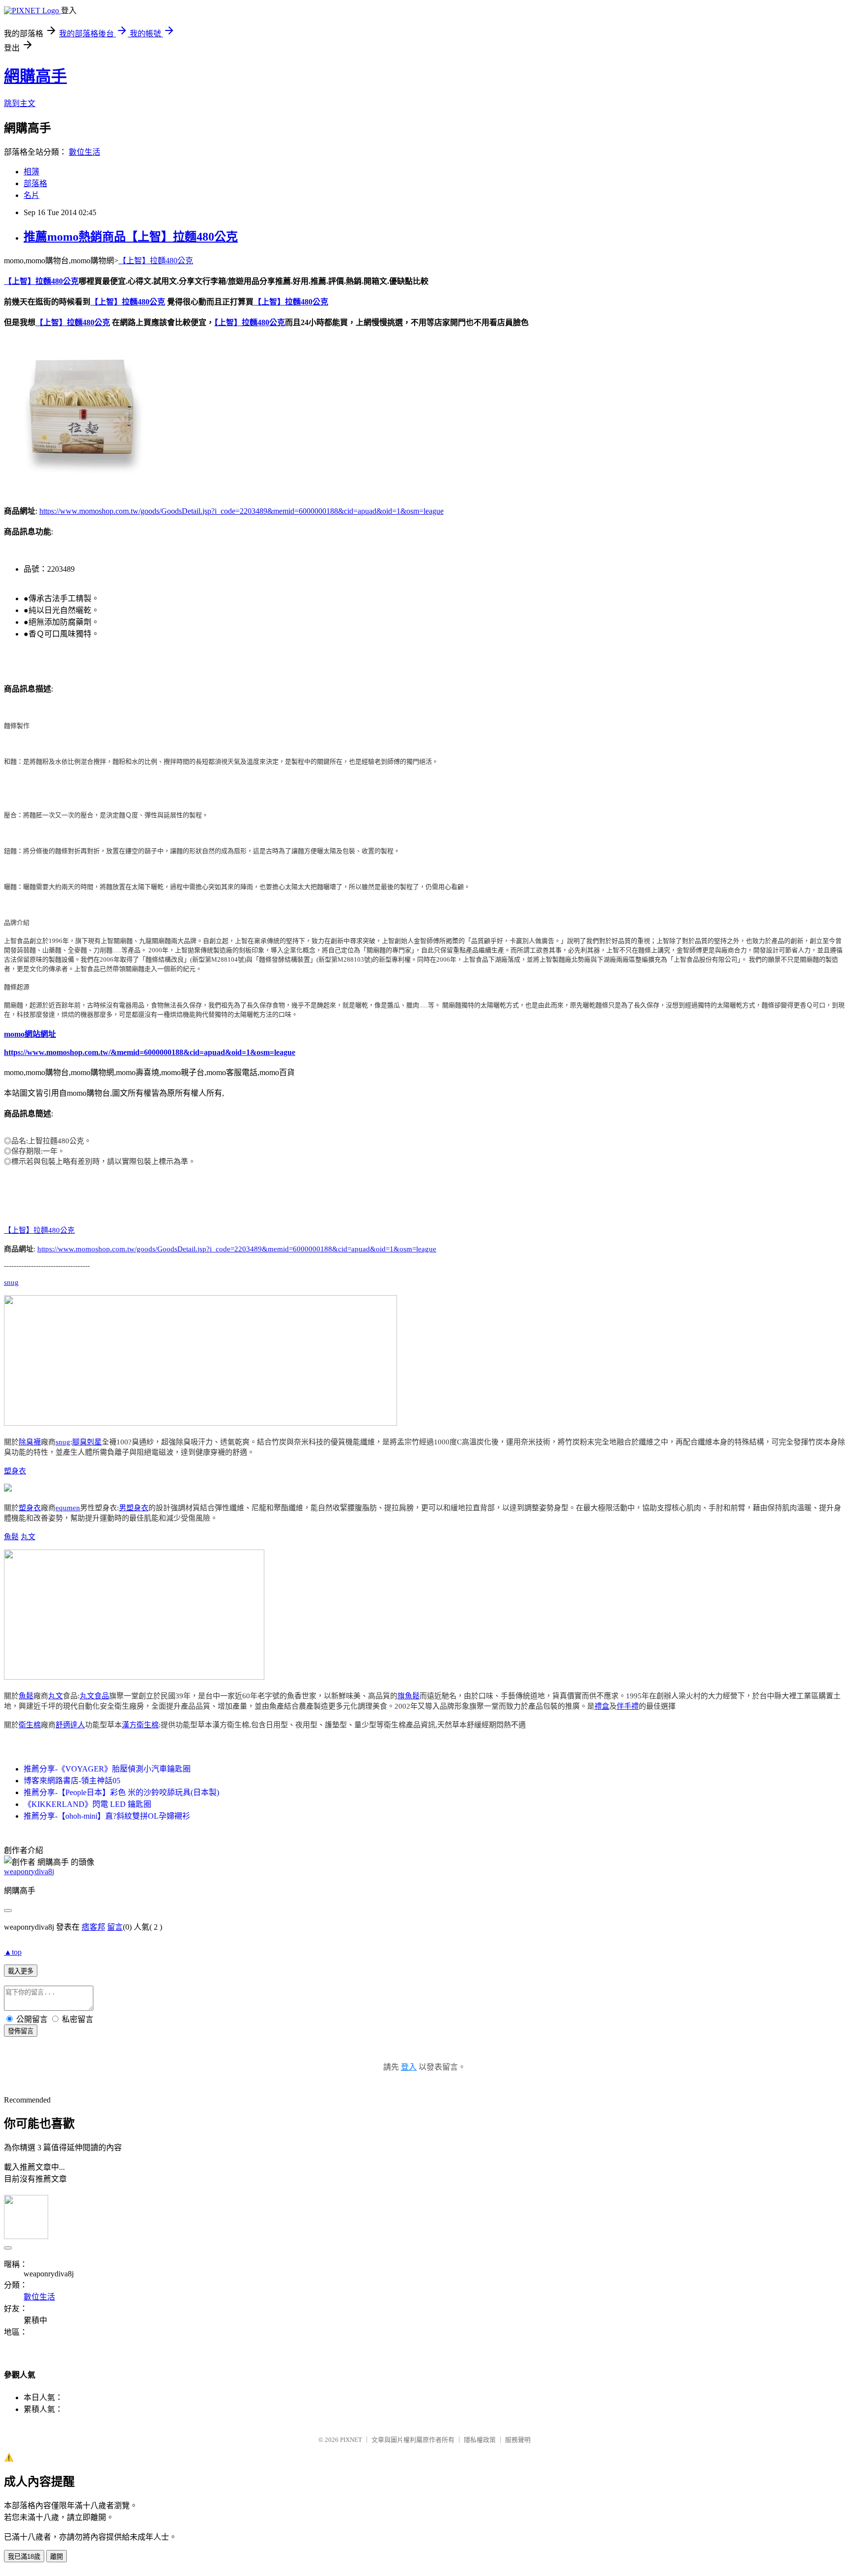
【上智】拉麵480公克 (156, 261)
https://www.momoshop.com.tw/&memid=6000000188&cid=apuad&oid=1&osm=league (150, 1052)
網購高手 (35, 76)
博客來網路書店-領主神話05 (72, 1781)
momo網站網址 (30, 1034)
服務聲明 (518, 2440)
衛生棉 (30, 1725)
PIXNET (351, 2440)
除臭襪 (30, 1442)
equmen (68, 1508)
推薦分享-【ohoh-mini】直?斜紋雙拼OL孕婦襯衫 (107, 1816)
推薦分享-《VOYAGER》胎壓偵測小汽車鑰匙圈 (107, 1769)
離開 (57, 2557)
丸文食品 (94, 1696)
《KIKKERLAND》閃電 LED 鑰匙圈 (87, 1804)
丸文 (28, 1537)
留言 (115, 1927)
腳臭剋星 (87, 1442)
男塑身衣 (134, 1508)
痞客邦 (93, 1927)
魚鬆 (11, 1537)
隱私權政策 (480, 2440)
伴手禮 (628, 1706)
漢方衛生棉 (140, 1725)
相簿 (31, 172)
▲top (13, 1952)
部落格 (35, 183)
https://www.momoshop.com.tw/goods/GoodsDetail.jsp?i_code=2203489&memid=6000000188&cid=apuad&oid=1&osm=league (241, 511)
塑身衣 (15, 1471)
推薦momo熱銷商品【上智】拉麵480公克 (131, 237)
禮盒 (602, 1706)
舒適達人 (70, 1725)
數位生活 (85, 152)
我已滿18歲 (24, 2557)
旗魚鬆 (409, 1696)
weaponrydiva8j (29, 1871)
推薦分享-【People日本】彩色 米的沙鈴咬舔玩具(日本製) (121, 1792)
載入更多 (21, 1971)
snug (11, 1282)
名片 (31, 195)
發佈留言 (21, 2031)
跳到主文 (20, 103)
